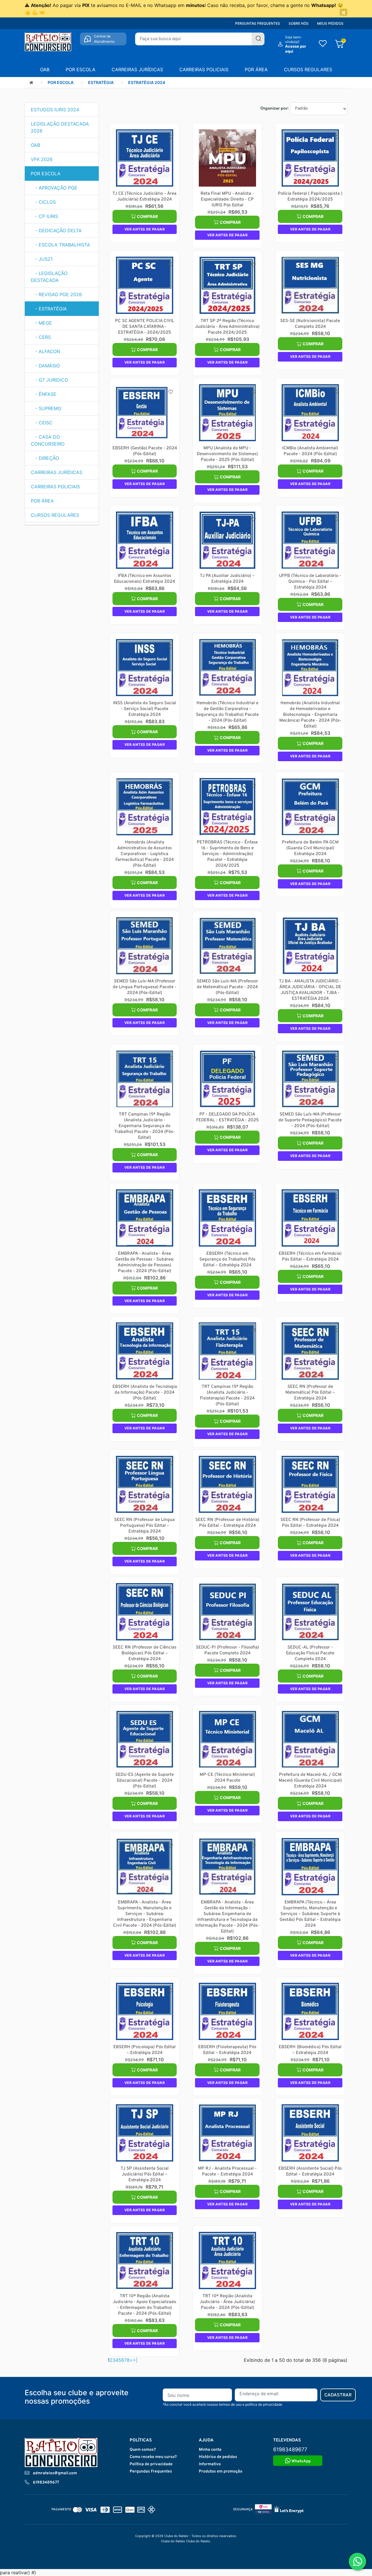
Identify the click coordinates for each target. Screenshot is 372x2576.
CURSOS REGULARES (308, 69)
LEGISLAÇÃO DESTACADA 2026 (60, 127)
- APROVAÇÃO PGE (54, 188)
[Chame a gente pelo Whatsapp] (357, 2561)
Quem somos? (143, 2450)
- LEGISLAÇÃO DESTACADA (49, 277)
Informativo (210, 2464)
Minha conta (210, 2450)
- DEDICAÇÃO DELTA (56, 230)
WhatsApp (301, 2461)
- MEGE (41, 323)
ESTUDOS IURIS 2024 (55, 110)
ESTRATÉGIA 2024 (147, 82)
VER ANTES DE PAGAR (145, 229)
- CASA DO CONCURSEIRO (48, 440)
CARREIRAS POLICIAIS (204, 69)
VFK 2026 (42, 159)
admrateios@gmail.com (55, 2473)
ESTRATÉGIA (101, 82)
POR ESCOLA (81, 69)
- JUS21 (42, 259)
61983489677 (46, 2483)
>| (135, 2360)
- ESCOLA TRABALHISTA (60, 245)
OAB (45, 69)
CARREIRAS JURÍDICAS (137, 69)
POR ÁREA (256, 69)
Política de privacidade (151, 2464)
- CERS (41, 337)
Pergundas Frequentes (151, 2472)
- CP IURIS (44, 216)
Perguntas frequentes (258, 23)
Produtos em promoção (221, 2472)
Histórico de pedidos (218, 2457)
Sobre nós (299, 23)
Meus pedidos (330, 23)
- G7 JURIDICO (49, 380)
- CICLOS (43, 202)
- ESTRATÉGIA (49, 309)
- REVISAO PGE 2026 (56, 294)
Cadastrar (338, 2395)
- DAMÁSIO (45, 366)
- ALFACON (45, 351)
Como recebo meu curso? (153, 2457)
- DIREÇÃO (45, 458)
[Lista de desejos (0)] (323, 44)
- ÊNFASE (44, 394)
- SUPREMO (46, 408)
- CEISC (42, 423)
